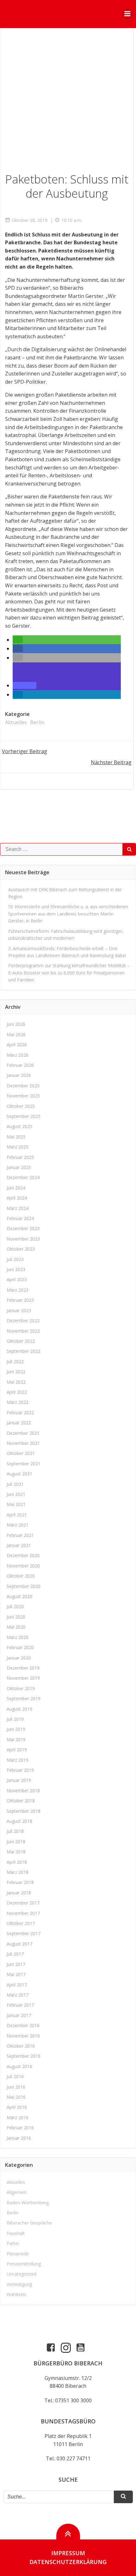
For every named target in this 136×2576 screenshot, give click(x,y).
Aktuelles (16, 722)
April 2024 (17, 1198)
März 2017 (18, 1995)
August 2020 (19, 1596)
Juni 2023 (16, 1269)
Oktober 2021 (21, 1453)
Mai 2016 (16, 2097)
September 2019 (24, 1698)
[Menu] (127, 14)
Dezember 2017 (23, 1903)
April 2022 (17, 1392)
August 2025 (19, 1126)
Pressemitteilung (24, 2264)
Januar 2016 (19, 2138)
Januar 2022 (19, 1423)
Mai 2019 (16, 1739)
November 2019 (23, 1678)
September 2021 (24, 1464)
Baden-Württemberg (28, 2203)
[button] (18, 640)
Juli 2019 (15, 1719)
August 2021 (19, 1474)
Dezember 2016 (23, 2025)
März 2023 (18, 1290)
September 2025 (24, 1116)
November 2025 (23, 1096)
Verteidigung (19, 2284)
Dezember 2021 (23, 1433)
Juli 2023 (15, 1259)
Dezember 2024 (23, 1177)
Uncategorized (22, 2274)
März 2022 (18, 1402)
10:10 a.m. (72, 220)
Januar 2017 (19, 2015)
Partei (13, 2243)
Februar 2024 (20, 1218)
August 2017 (19, 1944)
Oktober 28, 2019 (30, 220)
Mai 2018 (16, 1852)
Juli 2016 (15, 2076)
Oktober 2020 (21, 1576)
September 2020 (24, 1586)
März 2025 (18, 1147)
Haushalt (16, 2233)
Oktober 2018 (21, 1801)
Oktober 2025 (21, 1106)
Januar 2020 (19, 1658)
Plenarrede (18, 2254)
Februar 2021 (20, 1535)
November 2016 (23, 2036)
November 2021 (23, 1443)
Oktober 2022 (21, 1341)
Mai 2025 (16, 1137)
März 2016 (18, 2117)
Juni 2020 (16, 1617)
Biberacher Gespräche (29, 2223)
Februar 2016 (20, 2128)
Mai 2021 (16, 1504)
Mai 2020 (16, 1627)
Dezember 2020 (23, 1555)
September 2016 (24, 2056)
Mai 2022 (16, 1382)
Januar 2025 (19, 1167)
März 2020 (18, 1637)
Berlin (37, 722)
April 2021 (17, 1515)
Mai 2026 (16, 1035)
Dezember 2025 (23, 1086)
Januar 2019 (19, 1780)
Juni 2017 (16, 1964)
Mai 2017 (16, 1974)
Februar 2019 (20, 1770)
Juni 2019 (16, 1729)
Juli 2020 (15, 1606)
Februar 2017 (20, 2005)
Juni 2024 (16, 1188)
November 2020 (23, 1566)
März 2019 (18, 1760)
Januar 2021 (19, 1545)
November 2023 (23, 1239)
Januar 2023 (19, 1310)
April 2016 (17, 2107)
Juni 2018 (16, 1842)
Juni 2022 (16, 1372)
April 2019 (17, 1750)
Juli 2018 (15, 1831)
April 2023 (17, 1279)
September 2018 (24, 1811)
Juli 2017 (15, 1954)
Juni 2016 (16, 2087)
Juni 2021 (16, 1494)
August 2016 (19, 2066)
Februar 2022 (20, 1413)
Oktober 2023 (21, 1249)
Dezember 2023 (23, 1228)
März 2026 (18, 1055)
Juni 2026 (16, 1024)
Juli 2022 (15, 1361)
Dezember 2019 (23, 1668)
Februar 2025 (20, 1157)
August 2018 (19, 1821)
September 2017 (24, 1933)
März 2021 (18, 1525)
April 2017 (17, 1985)
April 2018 (17, 1862)
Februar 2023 (20, 1300)
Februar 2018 (20, 1882)
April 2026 (17, 1045)
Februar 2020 (20, 1647)
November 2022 (23, 1331)
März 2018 (18, 1872)
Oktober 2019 (21, 1688)
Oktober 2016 (21, 2046)
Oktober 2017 (21, 1923)
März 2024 (18, 1208)
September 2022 (24, 1351)
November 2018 (23, 1791)
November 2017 (23, 1913)
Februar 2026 (20, 1065)
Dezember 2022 (23, 1320)
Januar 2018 (19, 1893)
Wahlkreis (16, 2294)
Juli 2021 (15, 1484)
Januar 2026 (19, 1075)
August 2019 (19, 1709)
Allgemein (17, 2192)
